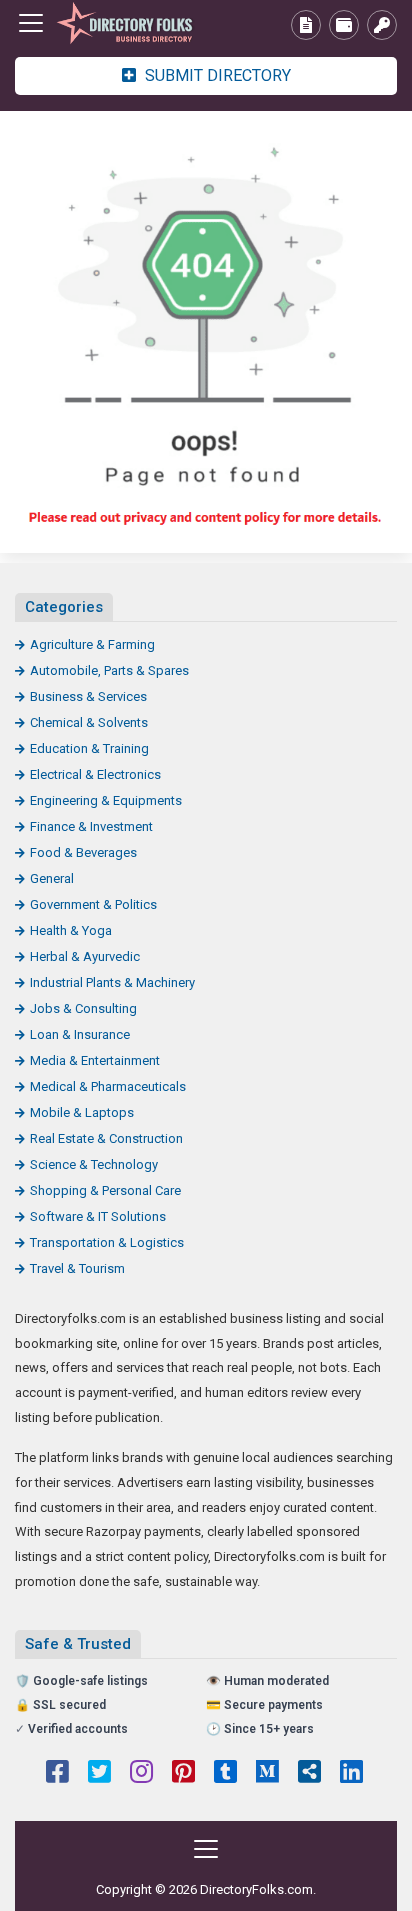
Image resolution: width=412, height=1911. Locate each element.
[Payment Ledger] (344, 25)
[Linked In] (351, 1774)
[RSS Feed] (309, 1774)
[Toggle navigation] (31, 23)
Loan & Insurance (80, 1034)
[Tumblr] (225, 1774)
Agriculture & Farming (92, 644)
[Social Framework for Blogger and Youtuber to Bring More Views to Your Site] (125, 23)
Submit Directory (216, 75)
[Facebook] (57, 1774)
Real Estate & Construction (106, 1138)
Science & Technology (94, 1164)
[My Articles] (306, 25)
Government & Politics (93, 904)
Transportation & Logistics (107, 1242)
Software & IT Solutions (98, 1216)
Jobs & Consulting (83, 1008)
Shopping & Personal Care (105, 1190)
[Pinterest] (183, 1774)
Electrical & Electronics (95, 774)
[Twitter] (99, 1774)
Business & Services (88, 696)
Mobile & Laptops (82, 1112)
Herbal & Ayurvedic (85, 956)
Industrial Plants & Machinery (112, 982)
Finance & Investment (91, 826)
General (52, 878)
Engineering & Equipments (106, 800)
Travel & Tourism (77, 1268)
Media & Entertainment (95, 1060)
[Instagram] (141, 1774)
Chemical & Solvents (89, 722)
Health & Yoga (71, 930)
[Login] (382, 25)
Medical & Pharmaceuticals (108, 1086)
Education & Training (89, 748)
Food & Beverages (83, 852)
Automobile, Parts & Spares (109, 670)
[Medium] (267, 1774)
